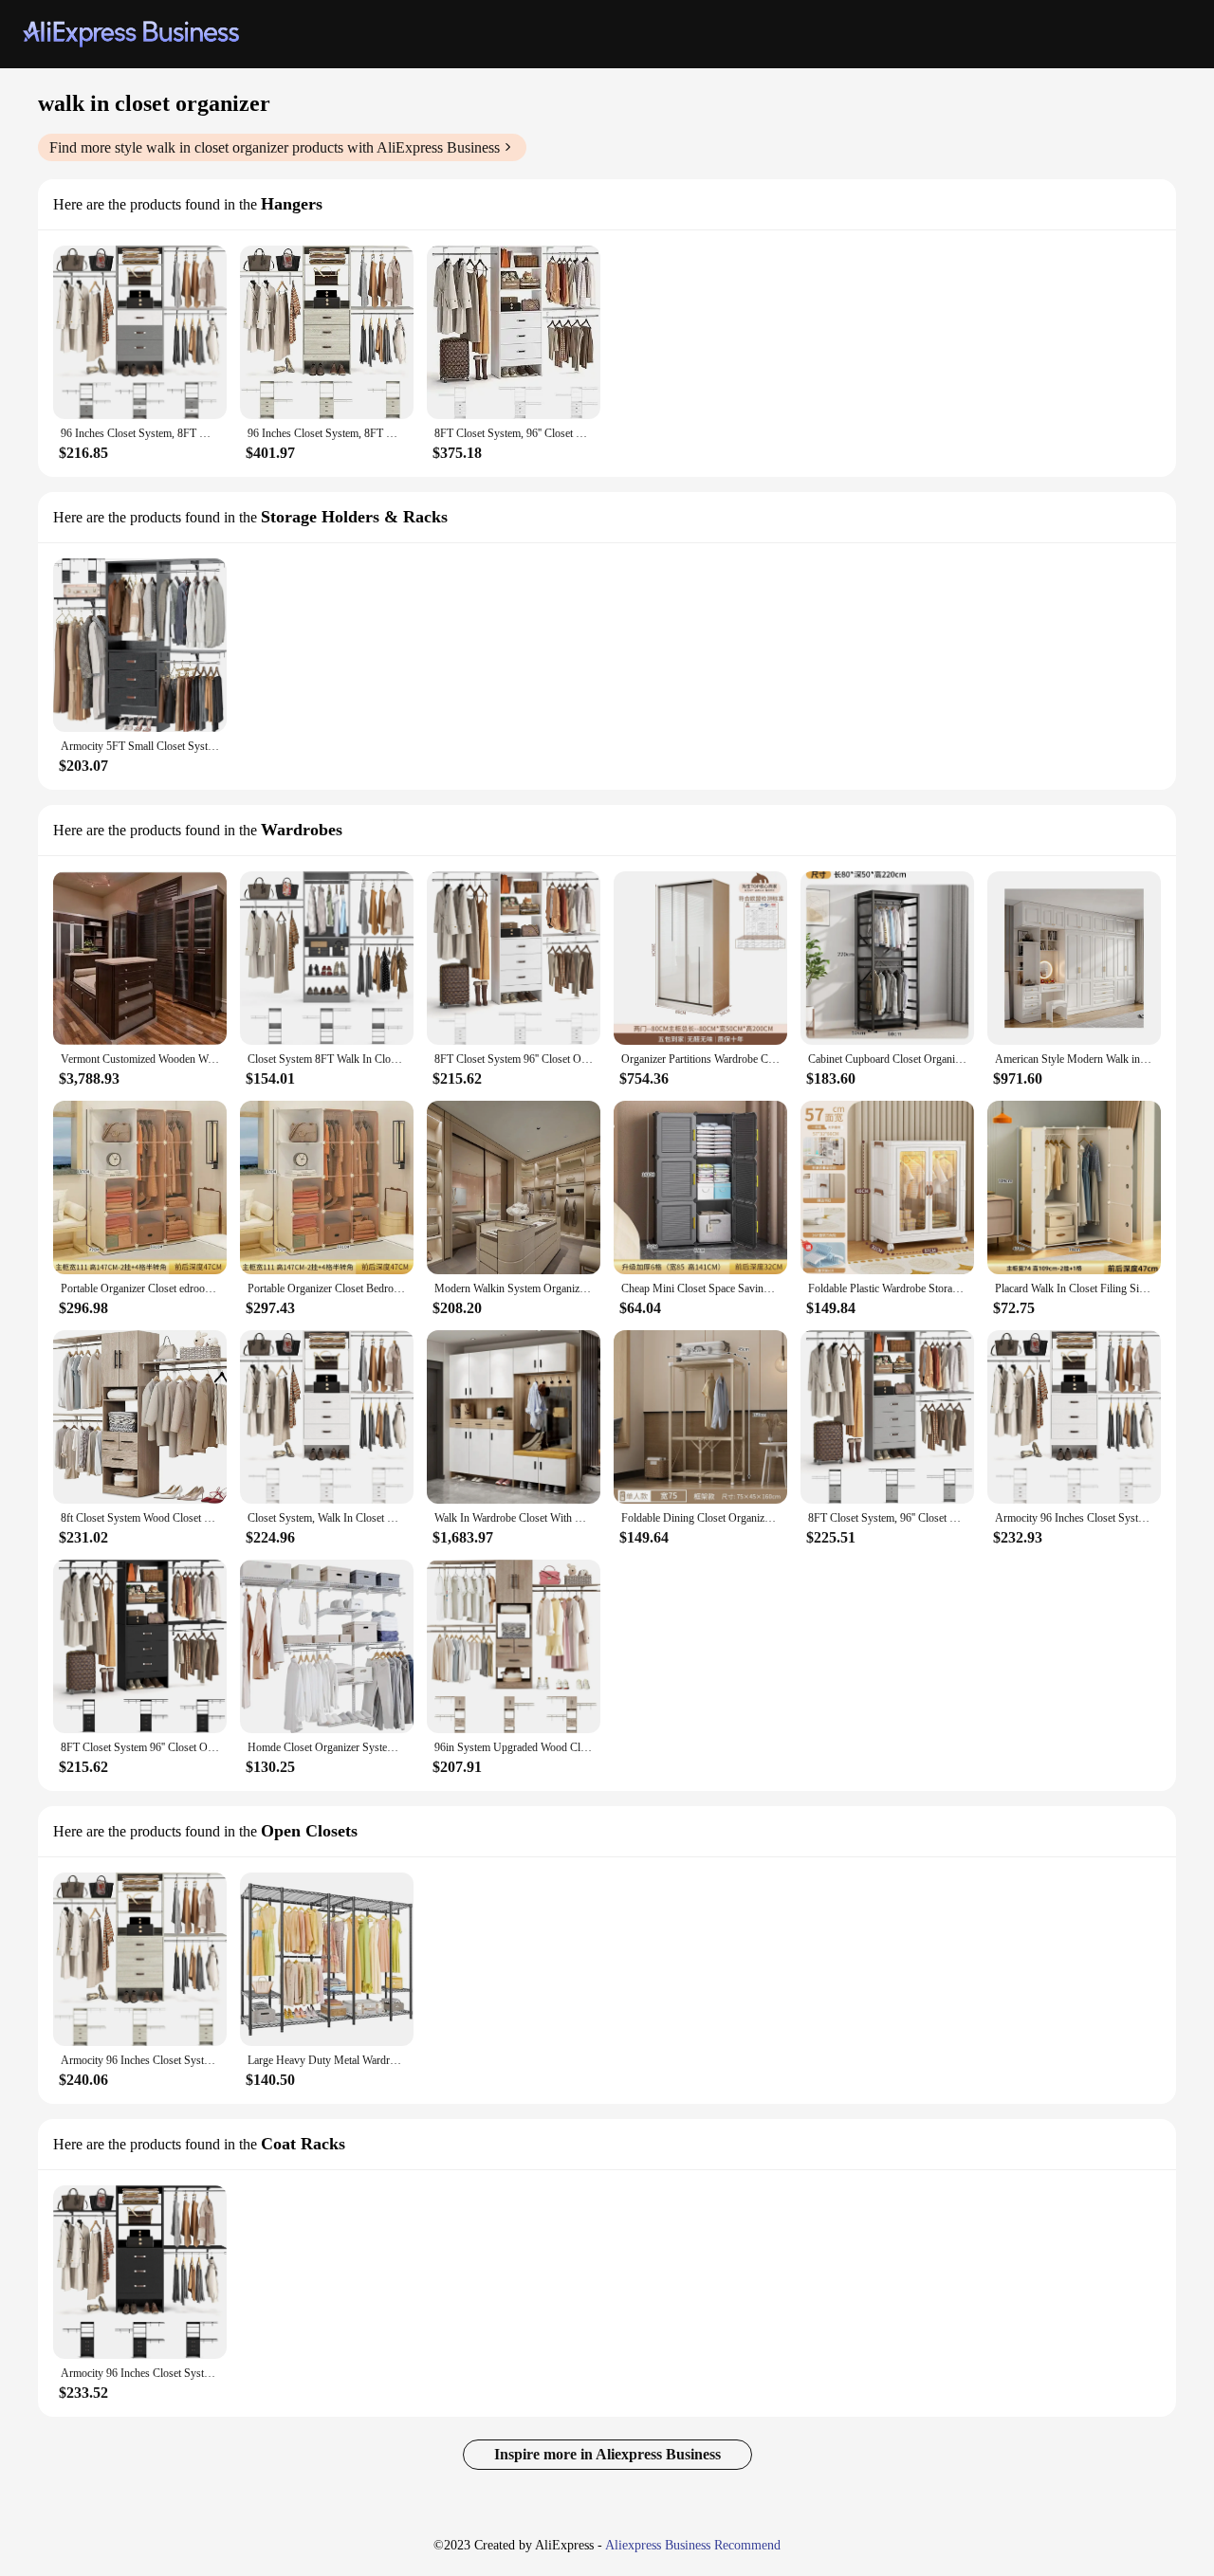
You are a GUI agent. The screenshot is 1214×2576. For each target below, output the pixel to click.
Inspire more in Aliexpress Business (607, 2454)
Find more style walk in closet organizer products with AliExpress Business (275, 147)
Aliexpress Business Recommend (693, 2545)
